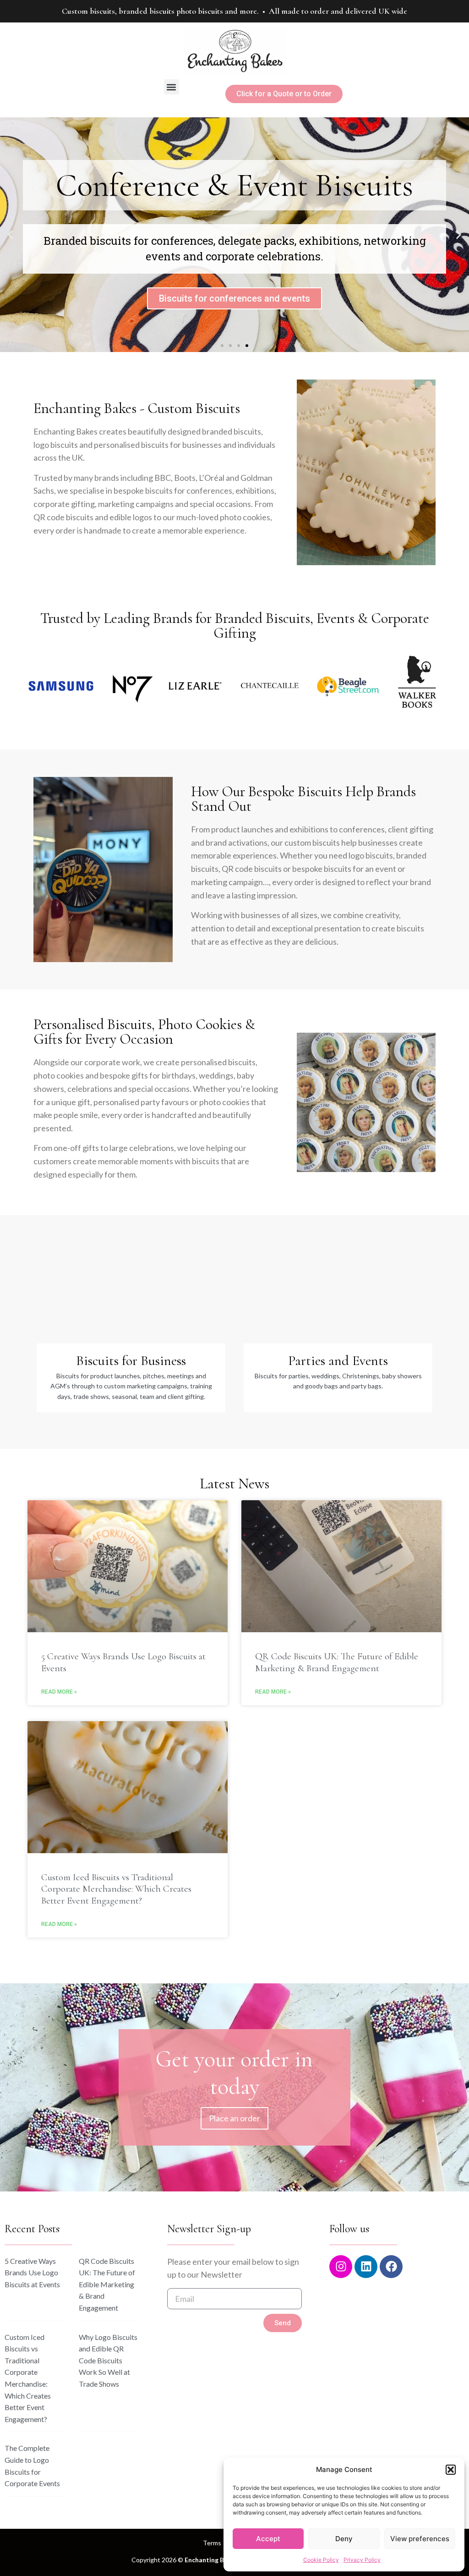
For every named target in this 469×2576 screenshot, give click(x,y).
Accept (268, 2539)
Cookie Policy (321, 2560)
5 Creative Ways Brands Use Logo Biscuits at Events (32, 2273)
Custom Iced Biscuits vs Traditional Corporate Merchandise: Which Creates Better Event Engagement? (116, 1889)
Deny (344, 2539)
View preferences (420, 2539)
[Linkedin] (366, 2267)
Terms (212, 2543)
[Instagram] (341, 2267)
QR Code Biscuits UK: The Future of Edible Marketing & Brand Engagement (337, 1662)
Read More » (59, 1692)
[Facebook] (391, 2267)
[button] (451, 2470)
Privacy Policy (362, 2560)
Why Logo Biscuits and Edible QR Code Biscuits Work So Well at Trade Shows (108, 2360)
